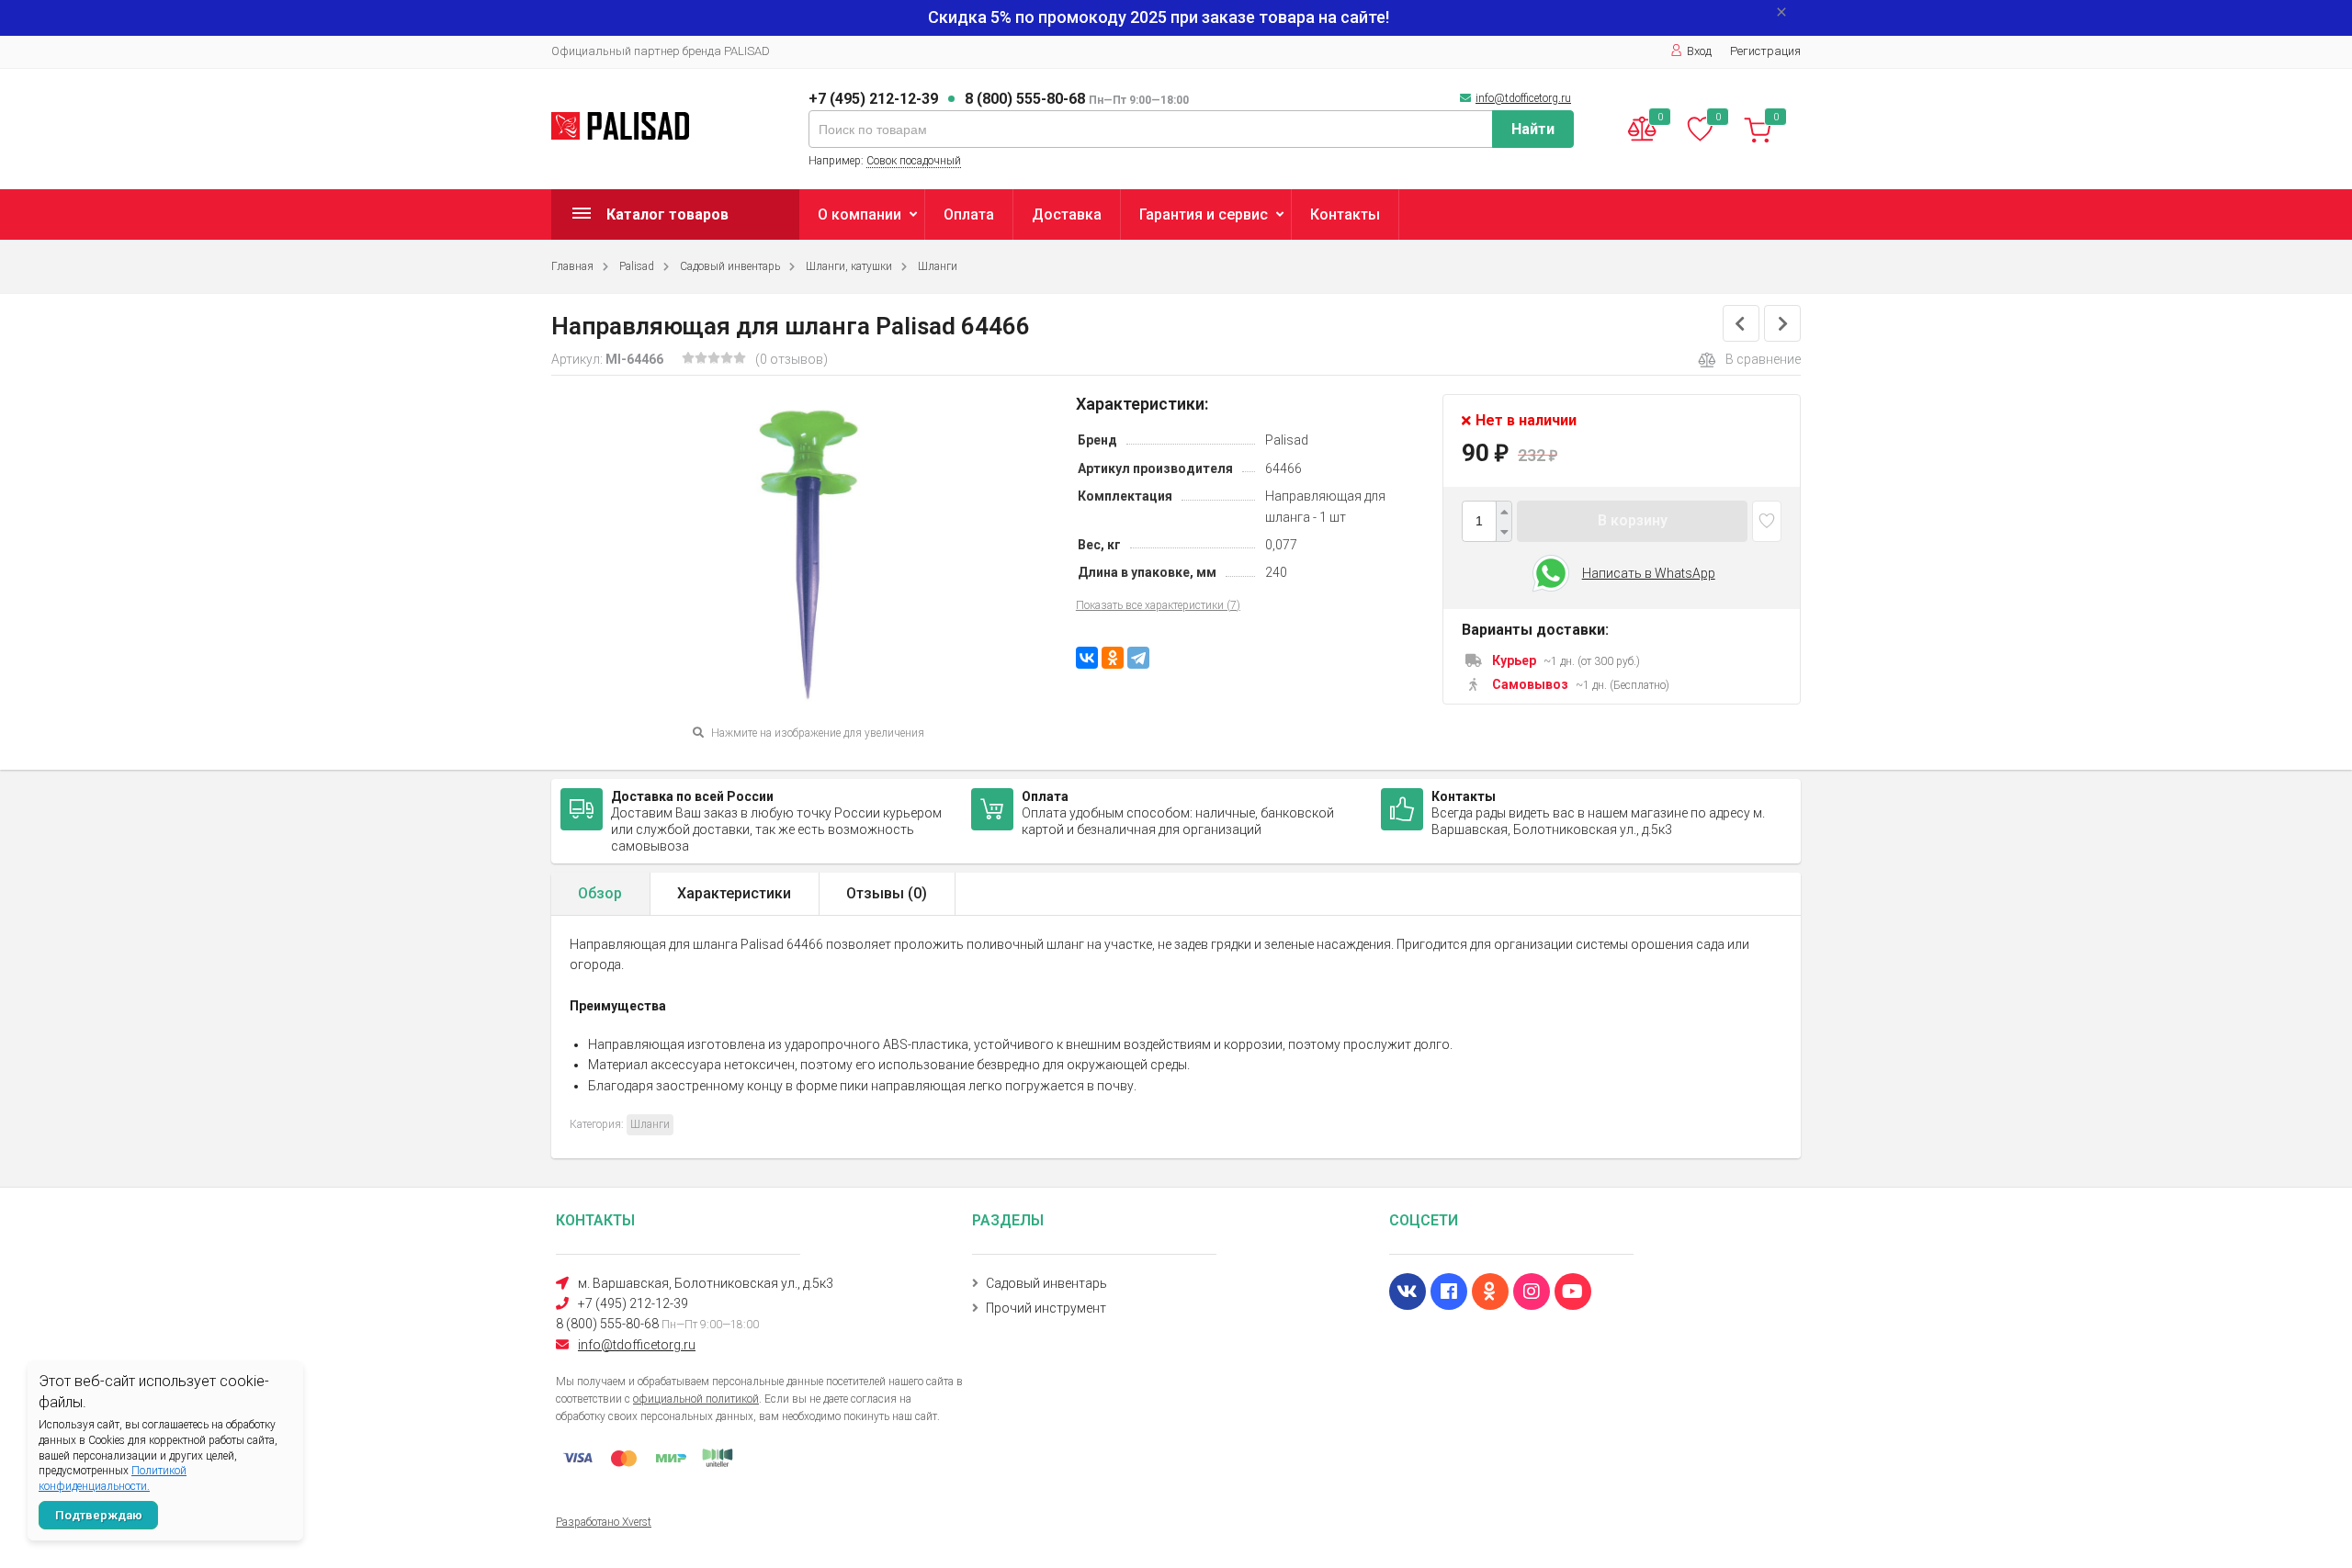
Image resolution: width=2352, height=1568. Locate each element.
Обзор (600, 893)
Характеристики (734, 893)
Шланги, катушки (849, 266)
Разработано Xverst (604, 1522)
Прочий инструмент (1046, 1308)
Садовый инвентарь (730, 266)
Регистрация (1765, 51)
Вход (1699, 51)
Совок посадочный (914, 161)
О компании (859, 214)
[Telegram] (1138, 658)
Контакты (1345, 214)
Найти (1533, 129)
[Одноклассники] (1113, 658)
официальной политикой (696, 1399)
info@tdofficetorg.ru (1523, 98)
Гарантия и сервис (1204, 214)
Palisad (637, 266)
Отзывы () (887, 893)
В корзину (1633, 520)
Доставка (1067, 214)
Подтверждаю (99, 1515)
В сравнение (1763, 359)
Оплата (969, 214)
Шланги (938, 266)
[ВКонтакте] (1087, 658)
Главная (572, 266)
